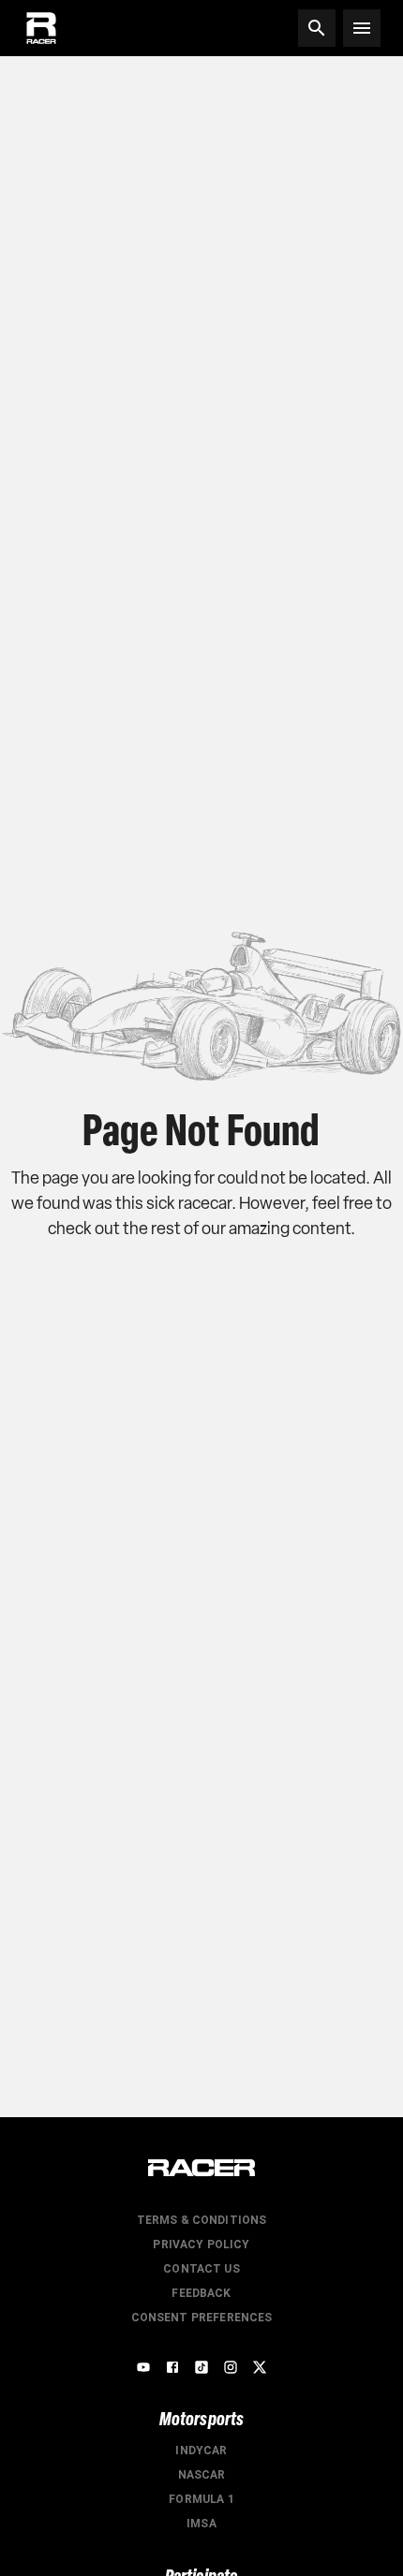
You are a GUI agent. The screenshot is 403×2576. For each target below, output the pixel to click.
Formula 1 (201, 2499)
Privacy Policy (201, 2245)
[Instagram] (231, 2367)
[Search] (317, 28)
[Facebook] (172, 2367)
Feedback (201, 2293)
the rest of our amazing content (237, 1229)
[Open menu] (362, 28)
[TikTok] (201, 2367)
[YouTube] (143, 2367)
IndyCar (201, 2451)
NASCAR (202, 2475)
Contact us (201, 2269)
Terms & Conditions (202, 2220)
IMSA (201, 2524)
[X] (260, 2367)
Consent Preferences (202, 2318)
